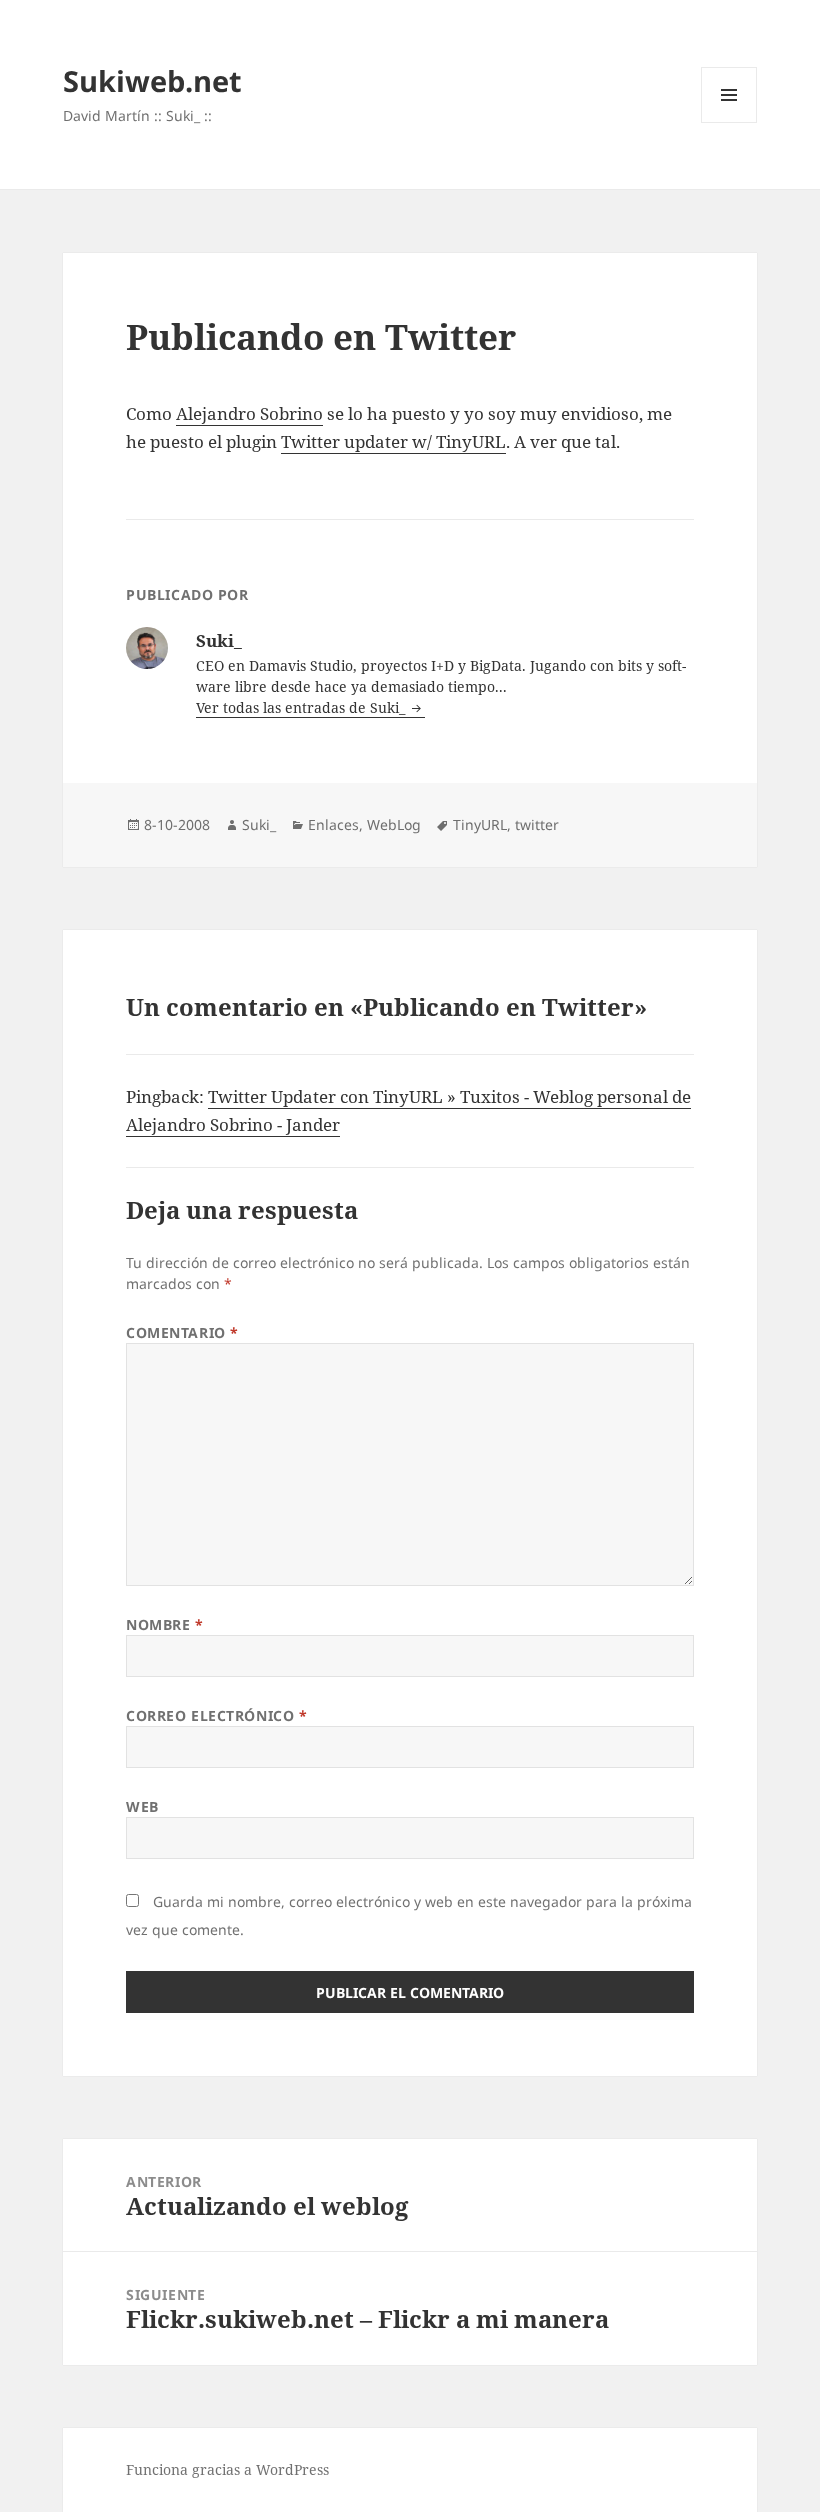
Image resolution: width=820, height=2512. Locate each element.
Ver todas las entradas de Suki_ (302, 707)
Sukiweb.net (152, 80)
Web (142, 1806)
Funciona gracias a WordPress (227, 2469)
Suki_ (259, 824)
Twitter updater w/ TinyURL (393, 441)
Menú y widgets (729, 122)
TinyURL (480, 824)
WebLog (394, 824)
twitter (537, 824)
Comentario (182, 1332)
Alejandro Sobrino (249, 413)
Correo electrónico (216, 1715)
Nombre (164, 1624)
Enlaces (333, 824)
